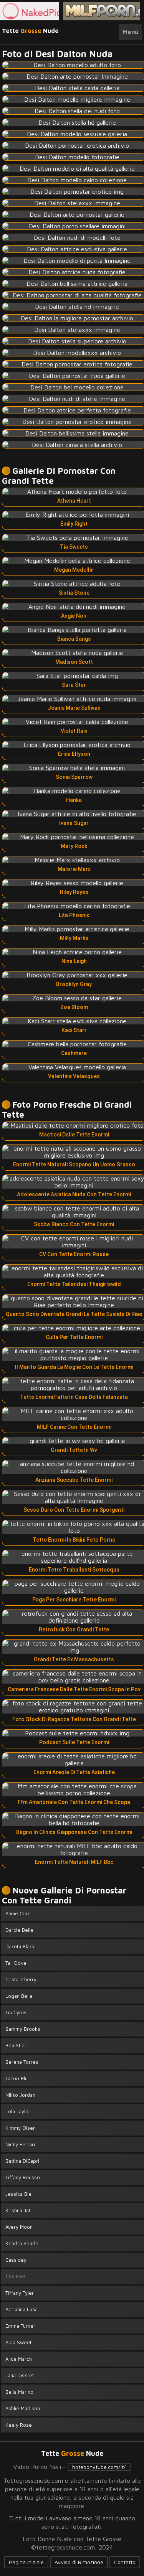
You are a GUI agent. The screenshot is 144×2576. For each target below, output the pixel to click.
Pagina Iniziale (26, 2562)
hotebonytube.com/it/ (99, 2467)
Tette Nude (30, 31)
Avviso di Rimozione (79, 2562)
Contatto (125, 2562)
